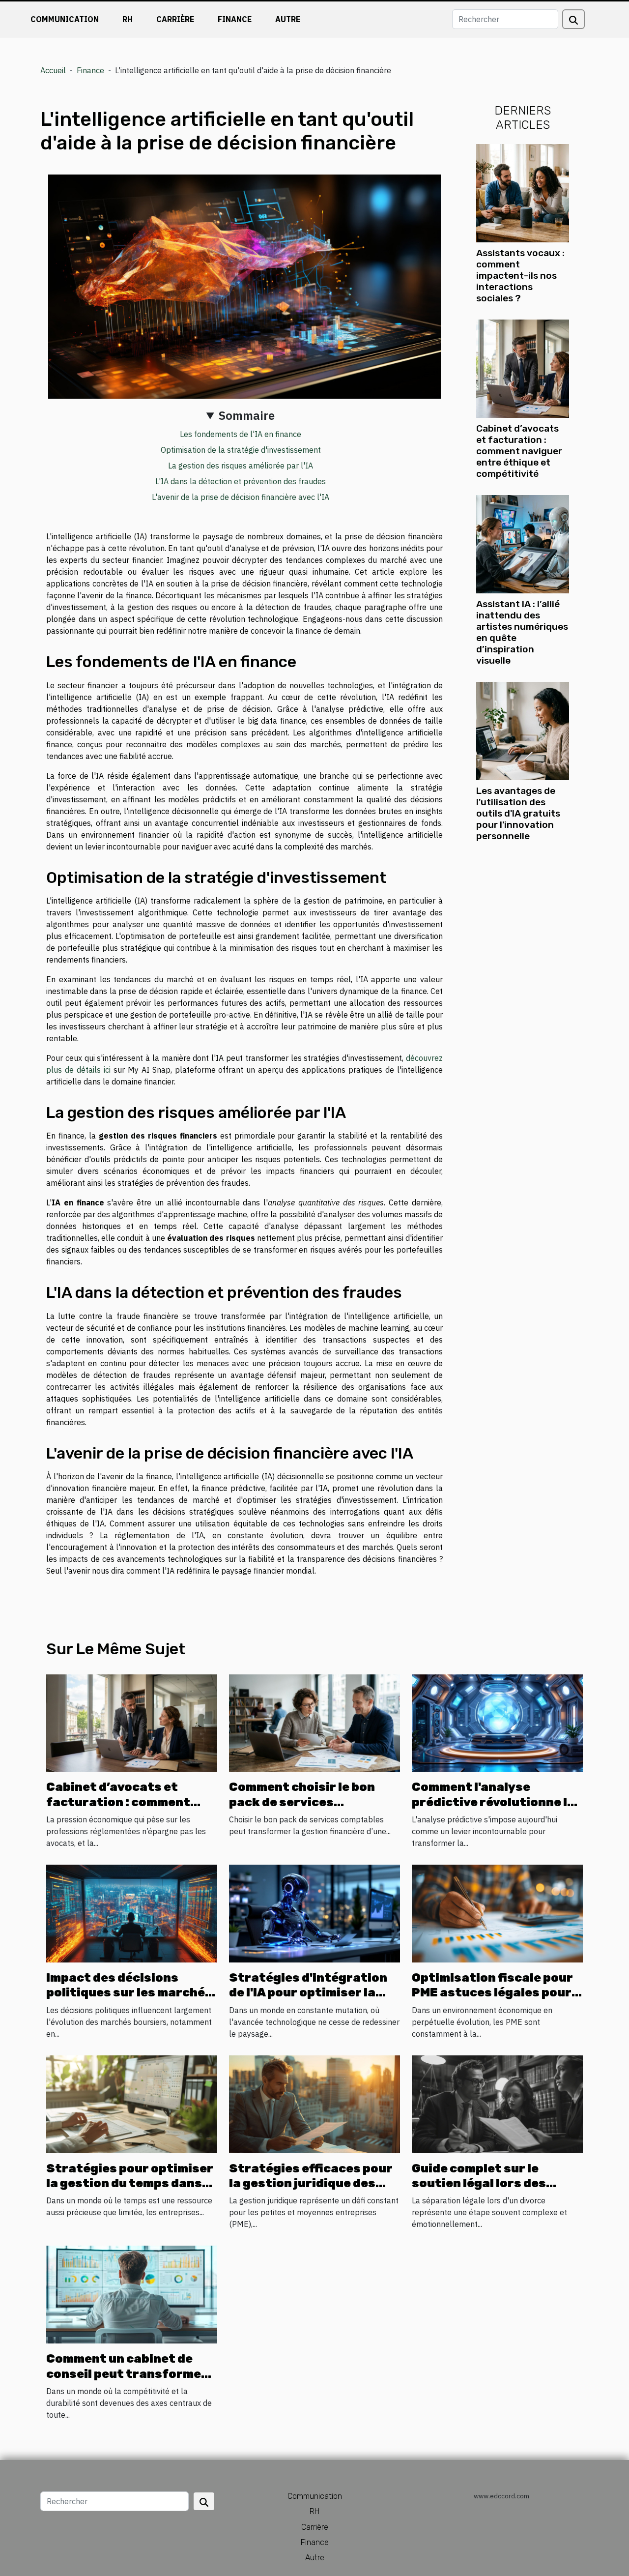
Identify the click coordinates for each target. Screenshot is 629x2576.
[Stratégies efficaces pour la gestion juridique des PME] (314, 2103)
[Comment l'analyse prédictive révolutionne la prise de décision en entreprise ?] (497, 1722)
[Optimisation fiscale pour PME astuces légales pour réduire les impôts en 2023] (497, 1913)
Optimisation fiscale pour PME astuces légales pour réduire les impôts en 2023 (496, 1993)
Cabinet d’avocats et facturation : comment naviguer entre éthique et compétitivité (519, 451)
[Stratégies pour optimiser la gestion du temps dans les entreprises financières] (132, 2103)
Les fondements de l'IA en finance (241, 434)
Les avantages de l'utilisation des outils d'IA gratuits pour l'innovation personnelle (518, 813)
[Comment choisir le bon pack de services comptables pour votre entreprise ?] (314, 1722)
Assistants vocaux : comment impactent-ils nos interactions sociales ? (520, 276)
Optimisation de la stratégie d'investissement (241, 450)
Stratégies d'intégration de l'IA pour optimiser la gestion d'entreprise (308, 1993)
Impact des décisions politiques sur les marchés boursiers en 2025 (129, 1993)
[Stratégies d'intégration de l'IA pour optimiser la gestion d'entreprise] (314, 1913)
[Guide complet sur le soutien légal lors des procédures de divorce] (497, 2103)
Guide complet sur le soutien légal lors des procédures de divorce (482, 2183)
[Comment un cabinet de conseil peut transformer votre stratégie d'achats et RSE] (132, 2294)
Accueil (53, 70)
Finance (235, 19)
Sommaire (247, 415)
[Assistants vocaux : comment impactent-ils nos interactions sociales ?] (523, 192)
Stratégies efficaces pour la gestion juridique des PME (311, 2183)
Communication (65, 19)
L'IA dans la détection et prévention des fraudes (241, 481)
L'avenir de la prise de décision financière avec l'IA (241, 497)
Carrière (175, 19)
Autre (288, 19)
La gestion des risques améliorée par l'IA (241, 466)
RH (128, 19)
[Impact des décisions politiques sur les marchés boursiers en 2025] (132, 1913)
